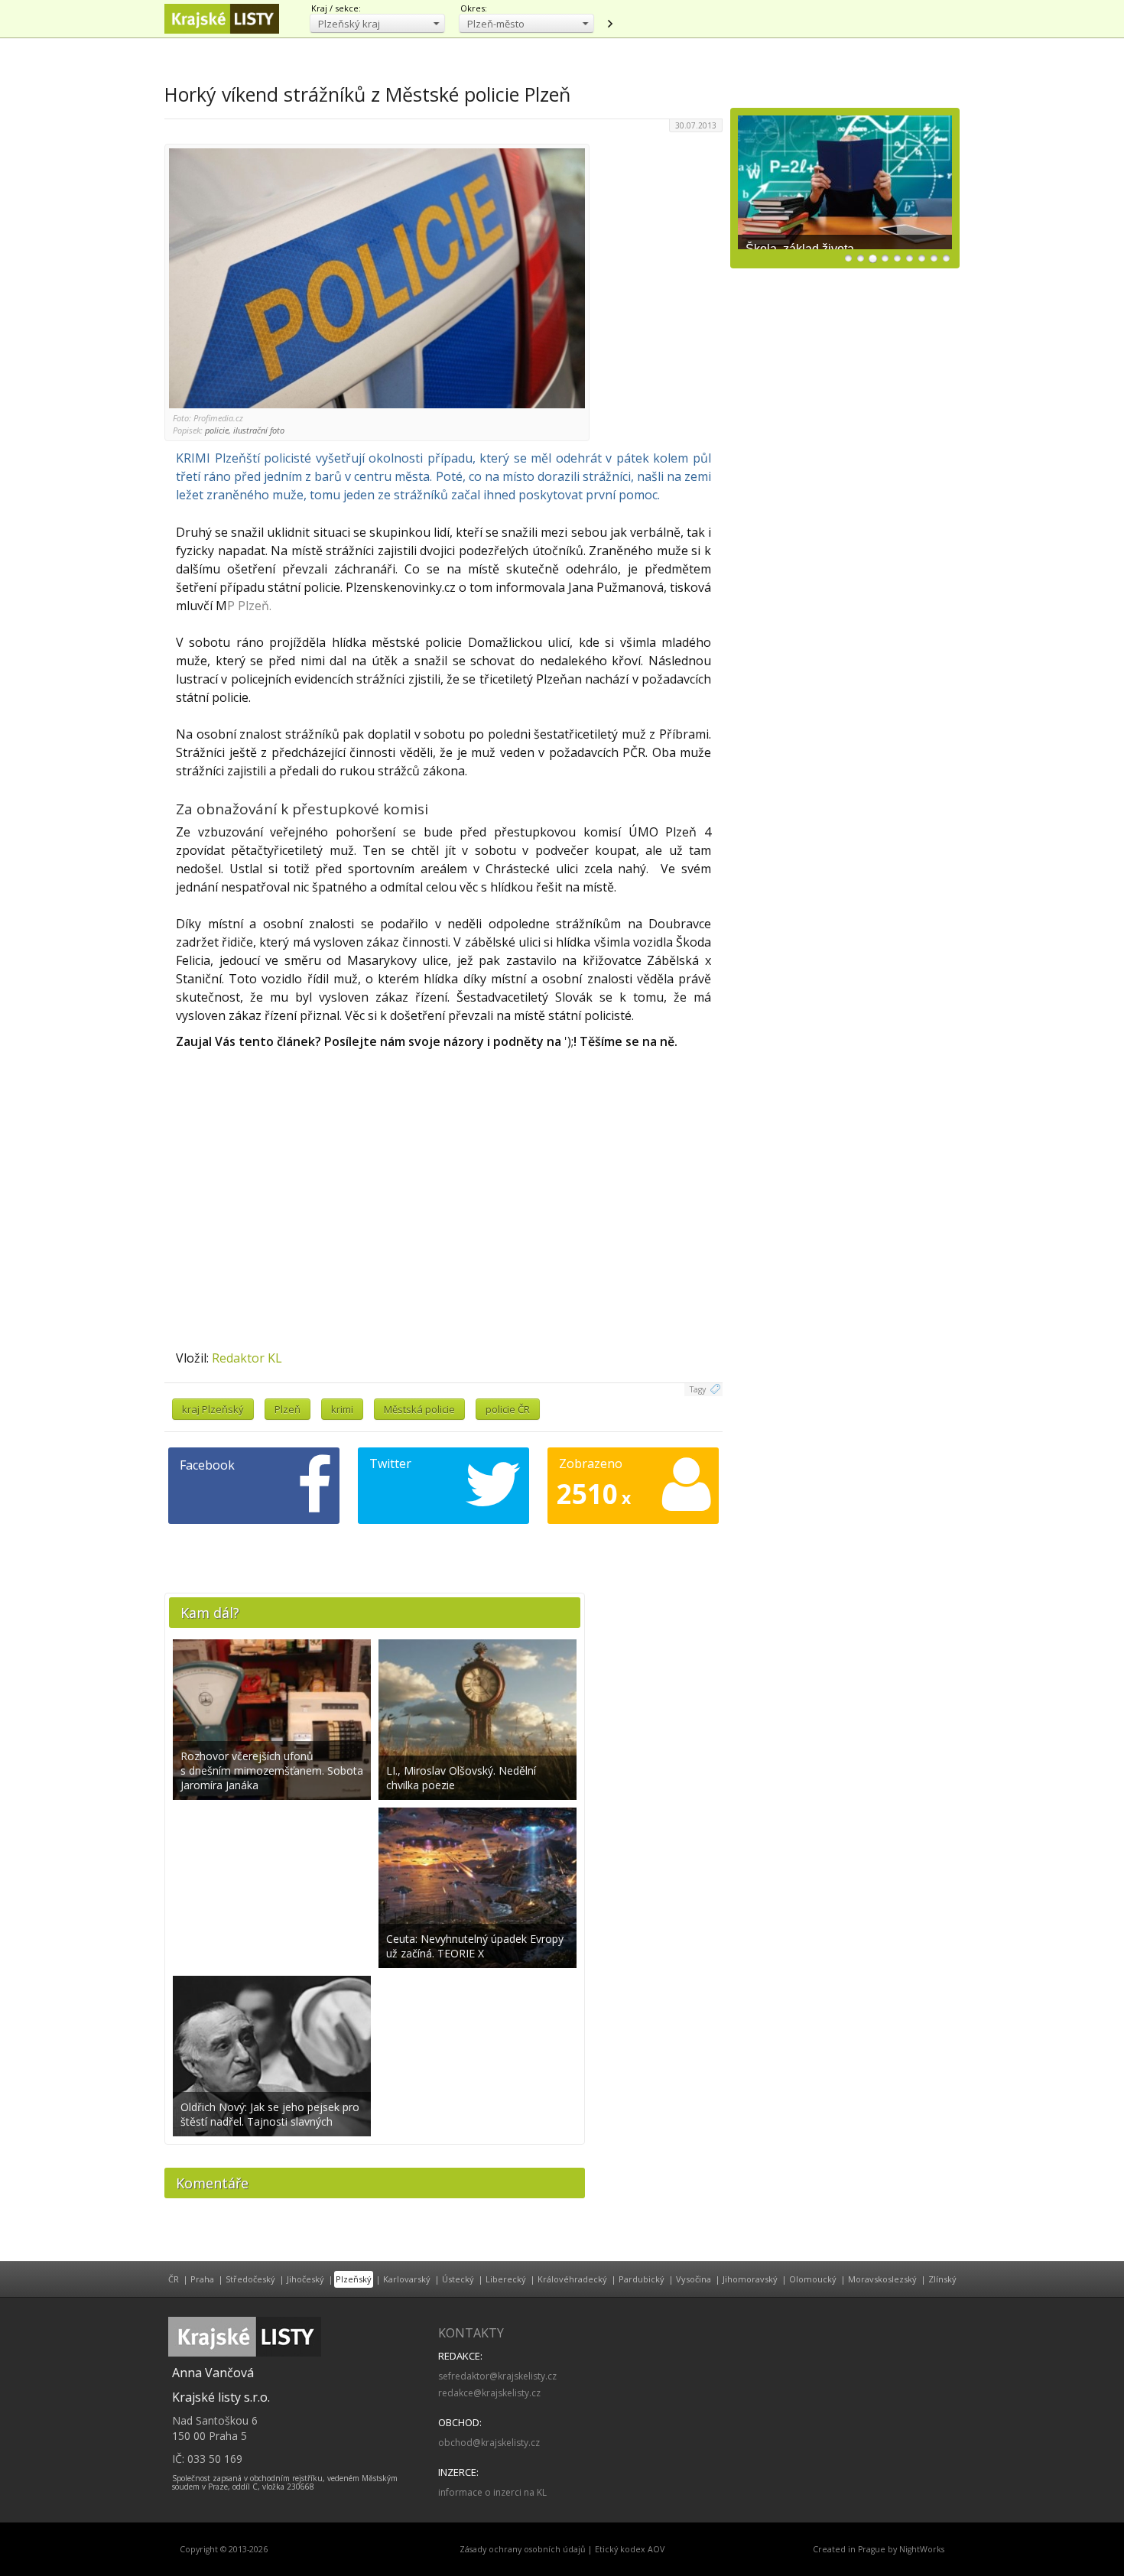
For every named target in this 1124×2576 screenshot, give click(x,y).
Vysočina (694, 2279)
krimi (342, 1409)
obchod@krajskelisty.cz (489, 2443)
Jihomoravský (750, 2279)
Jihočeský (305, 2279)
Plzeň (287, 1409)
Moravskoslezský (882, 2279)
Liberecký (506, 2279)
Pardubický (642, 2279)
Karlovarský (407, 2279)
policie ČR (508, 1409)
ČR (174, 2279)
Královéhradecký (572, 2279)
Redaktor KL (247, 1358)
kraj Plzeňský (213, 1409)
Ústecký (458, 2279)
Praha (202, 2279)
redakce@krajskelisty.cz (489, 2393)
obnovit (609, 24)
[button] (377, 23)
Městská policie (419, 1409)
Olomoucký (813, 2279)
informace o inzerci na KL (492, 2492)
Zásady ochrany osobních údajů (523, 2549)
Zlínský (942, 2279)
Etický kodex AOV (630, 2549)
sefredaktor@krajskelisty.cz (497, 2376)
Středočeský (250, 2279)
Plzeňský (354, 2279)
